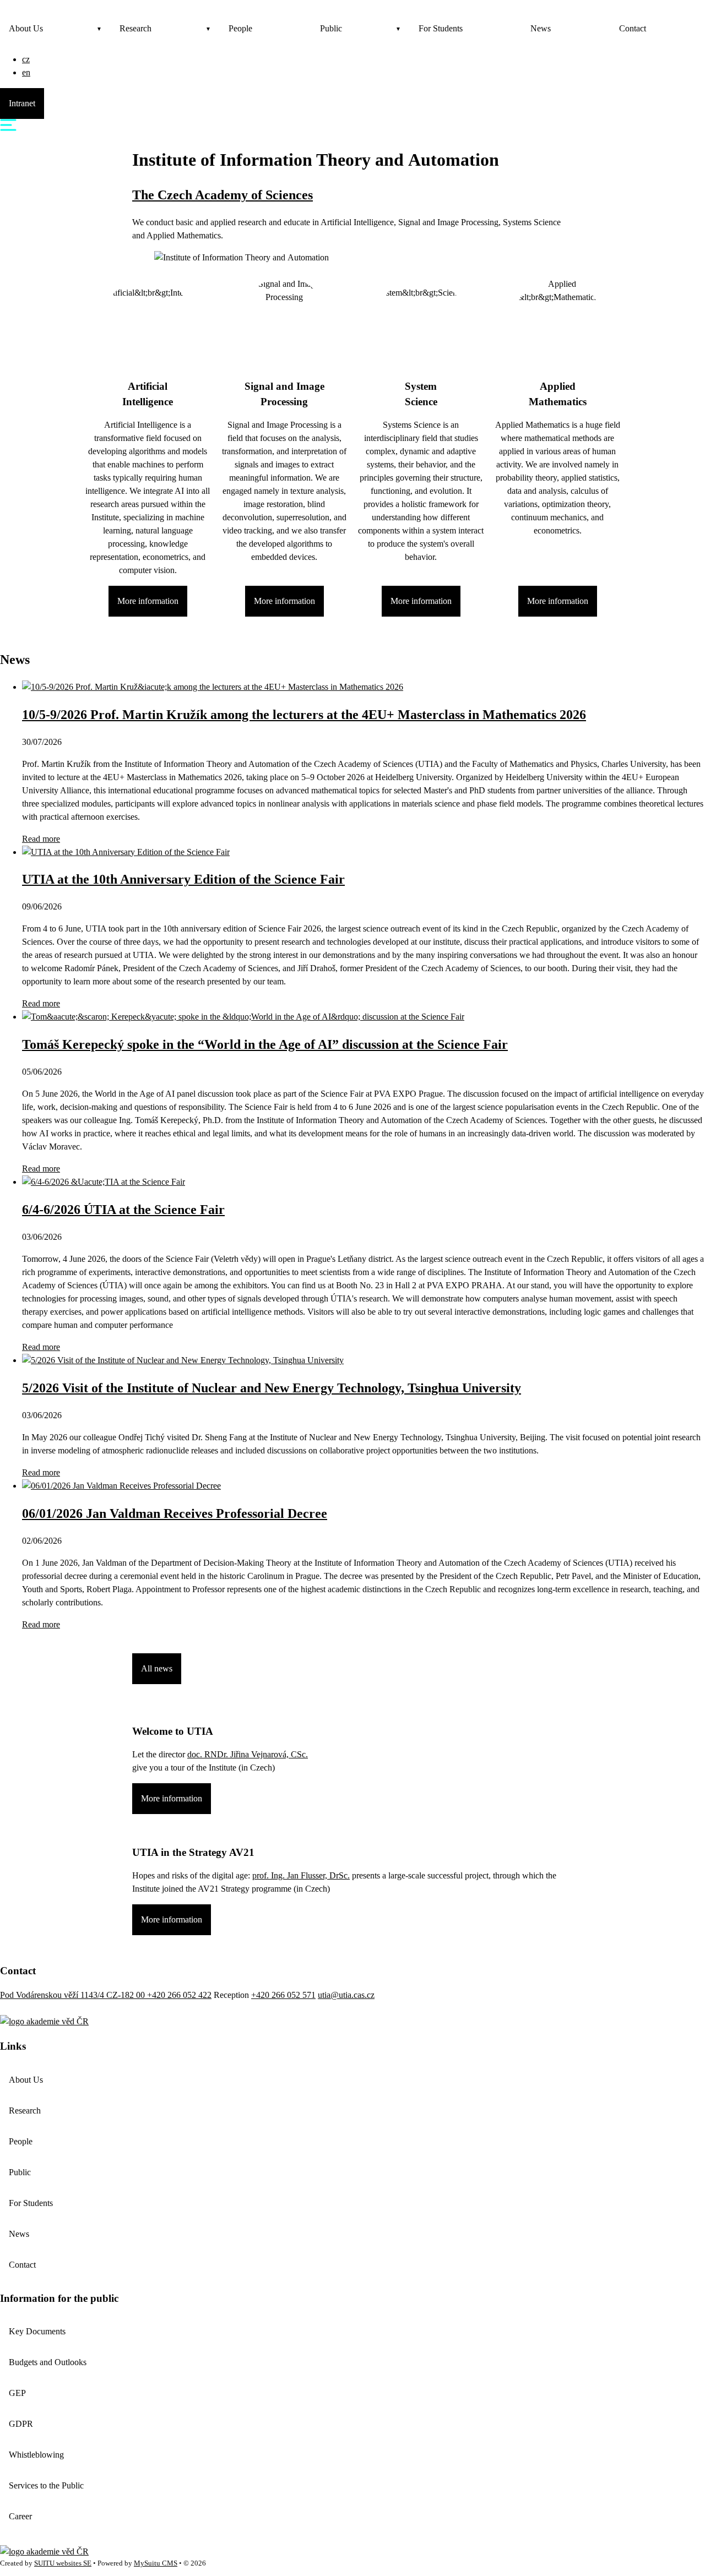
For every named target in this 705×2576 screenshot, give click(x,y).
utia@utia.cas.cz (346, 1995)
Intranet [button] (22, 103)
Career (20, 2516)
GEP (17, 2393)
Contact (633, 28)
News (541, 28)
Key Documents (37, 2331)
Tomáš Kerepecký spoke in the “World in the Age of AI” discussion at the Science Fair (265, 1044)
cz (26, 59)
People (240, 28)
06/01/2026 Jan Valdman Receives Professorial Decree (175, 1513)
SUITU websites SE (63, 2563)
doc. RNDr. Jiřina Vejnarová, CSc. (248, 1754)
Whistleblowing (36, 2455)
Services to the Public (46, 2485)
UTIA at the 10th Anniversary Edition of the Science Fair (183, 879)
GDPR (21, 2424)
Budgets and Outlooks (48, 2362)
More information (148, 601)
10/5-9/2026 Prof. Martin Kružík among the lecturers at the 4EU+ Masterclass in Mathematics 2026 (304, 715)
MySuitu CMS (156, 2563)
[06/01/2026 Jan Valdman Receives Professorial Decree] (121, 1486)
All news (157, 1668)
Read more (41, 839)
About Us (26, 28)
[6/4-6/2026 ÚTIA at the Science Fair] (104, 1182)
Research (135, 28)
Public (331, 28)
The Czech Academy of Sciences (223, 195)
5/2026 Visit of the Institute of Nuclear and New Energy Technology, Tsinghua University (272, 1388)
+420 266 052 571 (283, 1995)
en (26, 72)
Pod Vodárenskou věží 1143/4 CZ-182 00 (74, 1995)
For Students (441, 28)
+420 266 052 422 (179, 1995)
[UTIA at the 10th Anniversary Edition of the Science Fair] (126, 852)
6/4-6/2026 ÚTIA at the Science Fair (123, 1210)
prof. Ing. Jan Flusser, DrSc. (301, 1875)
